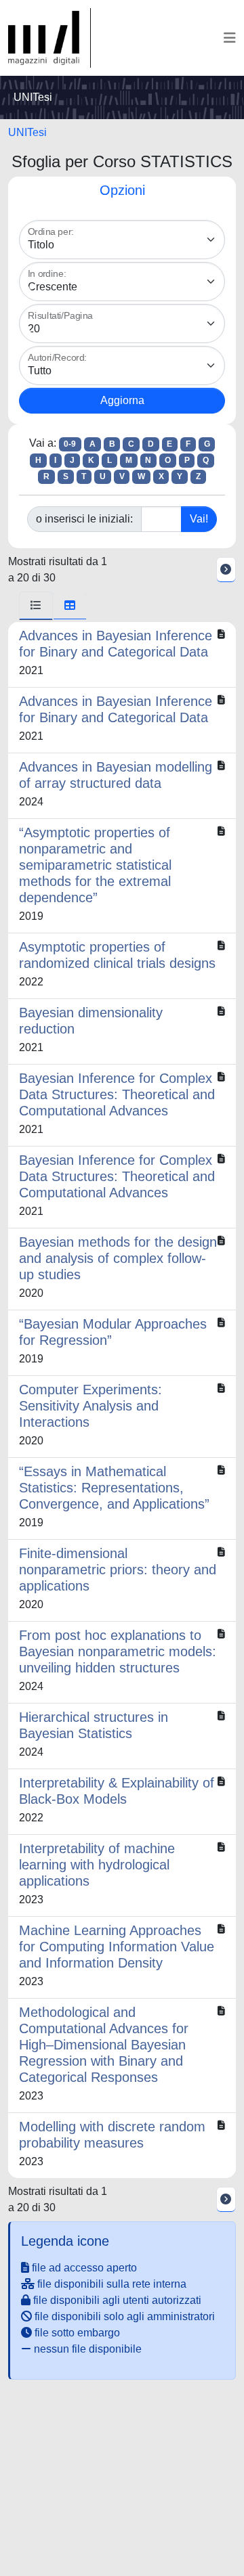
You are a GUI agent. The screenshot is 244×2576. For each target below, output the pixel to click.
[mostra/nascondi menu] (230, 38)
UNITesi (27, 132)
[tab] (36, 606)
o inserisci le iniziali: (84, 519)
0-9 (70, 444)
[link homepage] (49, 38)
